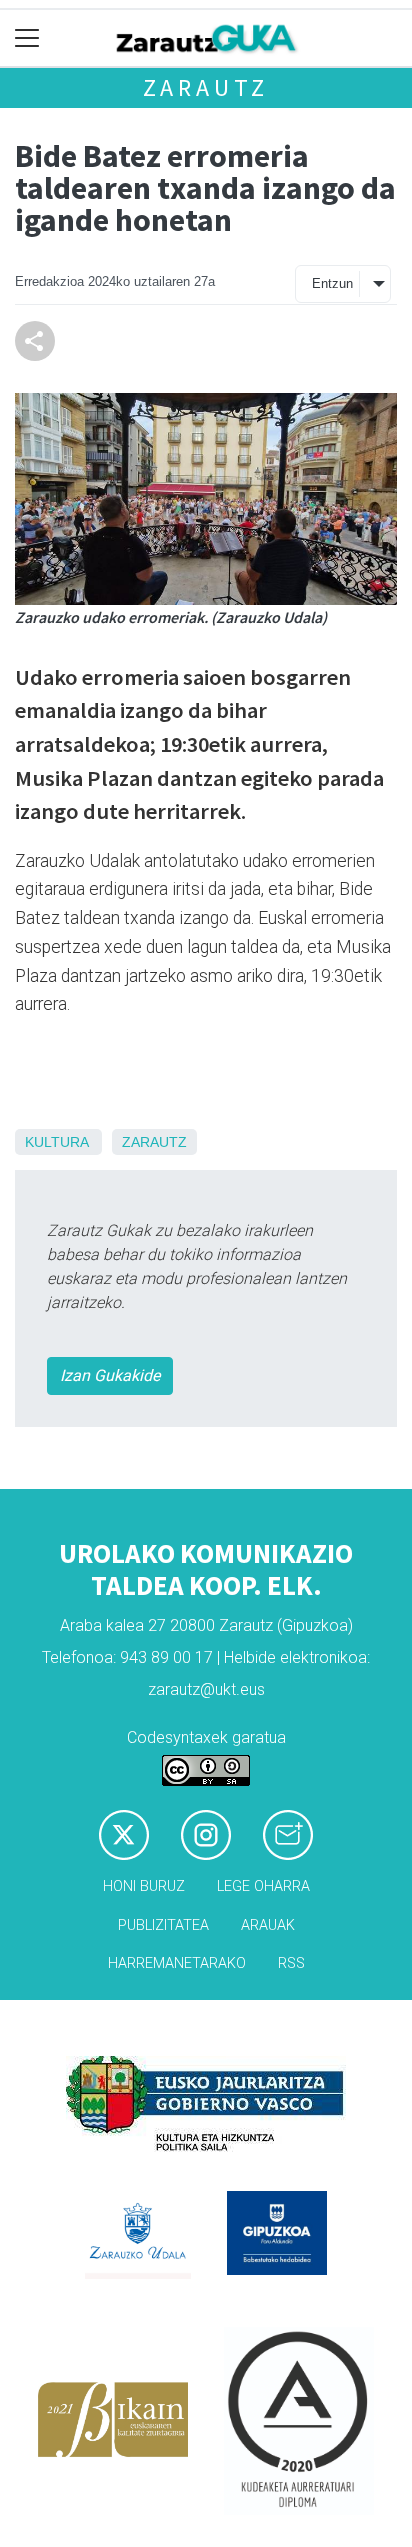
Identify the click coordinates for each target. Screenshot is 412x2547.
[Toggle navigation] (27, 38)
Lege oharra (263, 1886)
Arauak (268, 1925)
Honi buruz (144, 1886)
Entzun (332, 283)
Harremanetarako (177, 1963)
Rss (291, 1963)
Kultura (56, 1142)
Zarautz (206, 87)
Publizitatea (163, 1925)
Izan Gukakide (110, 1375)
